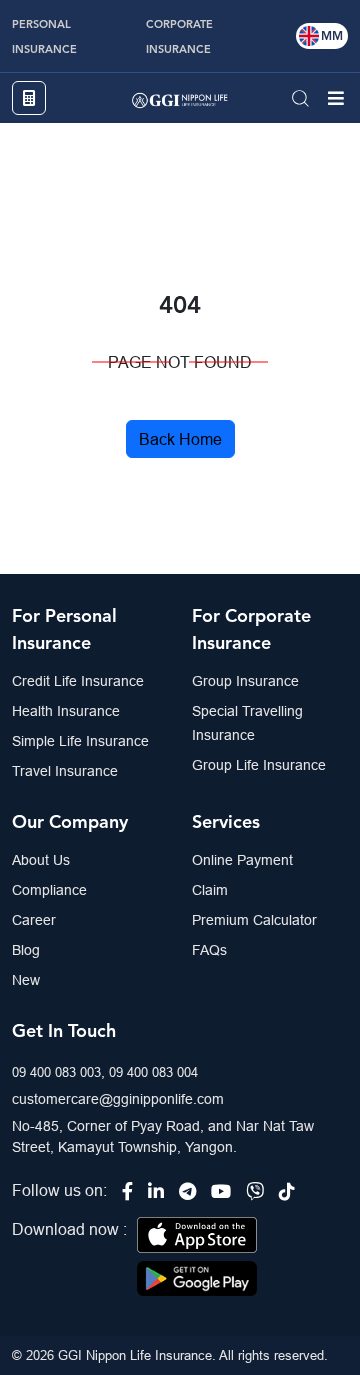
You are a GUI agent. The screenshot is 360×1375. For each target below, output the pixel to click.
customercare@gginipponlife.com (118, 1099)
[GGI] (180, 98)
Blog (26, 950)
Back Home (180, 439)
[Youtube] (221, 1191)
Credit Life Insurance (78, 681)
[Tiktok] (287, 1191)
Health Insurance (66, 711)
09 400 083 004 (153, 1072)
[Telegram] (187, 1191)
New (26, 980)
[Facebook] (127, 1191)
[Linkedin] (156, 1191)
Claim (210, 890)
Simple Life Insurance (80, 741)
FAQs (209, 950)
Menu (336, 98)
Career (34, 920)
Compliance (49, 890)
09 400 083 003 (56, 1072)
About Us (41, 860)
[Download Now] (197, 1233)
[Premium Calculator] (29, 98)
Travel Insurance (65, 771)
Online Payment (242, 860)
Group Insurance (245, 681)
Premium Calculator (254, 920)
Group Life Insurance (259, 765)
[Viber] (255, 1191)
